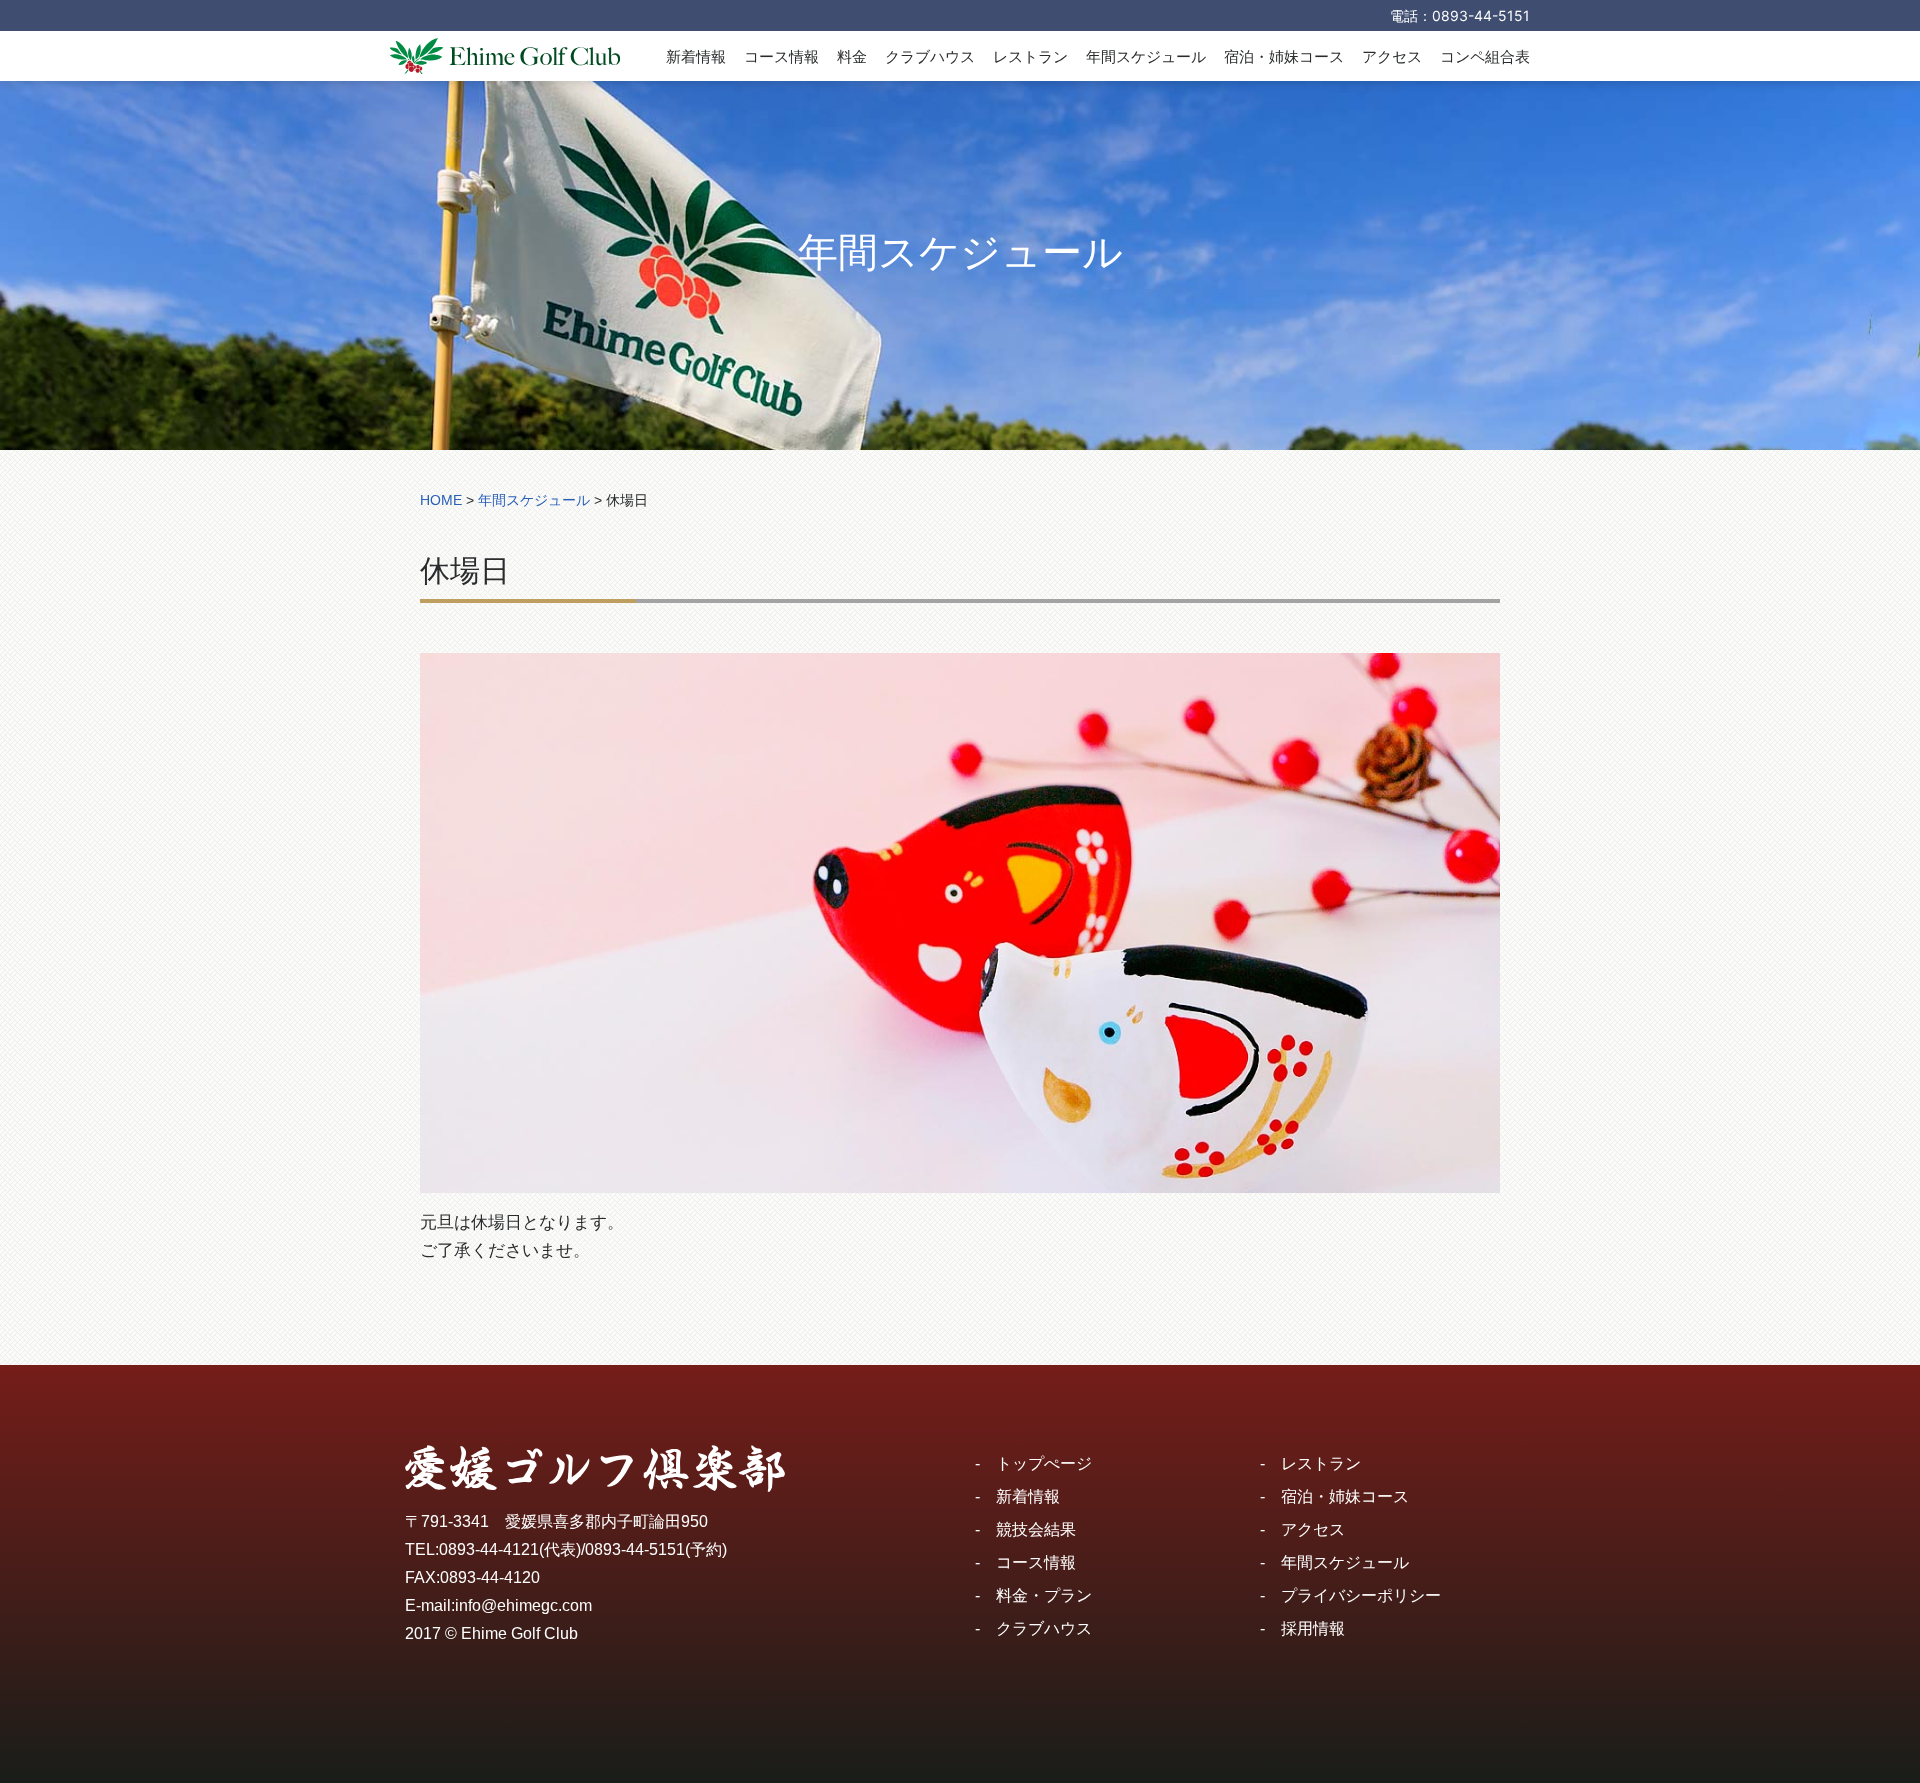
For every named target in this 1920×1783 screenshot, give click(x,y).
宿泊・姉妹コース (1284, 56)
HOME (441, 500)
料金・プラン (1044, 1595)
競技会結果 (1036, 1529)
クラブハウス (930, 56)
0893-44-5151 (1481, 15)
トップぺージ (1044, 1463)
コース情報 (781, 56)
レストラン (1030, 56)
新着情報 (696, 56)
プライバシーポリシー (1361, 1595)
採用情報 (1313, 1628)
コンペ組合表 (1485, 56)
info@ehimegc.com (523, 1605)
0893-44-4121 (489, 1549)
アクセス (1392, 56)
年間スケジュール (1146, 56)
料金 (852, 56)
